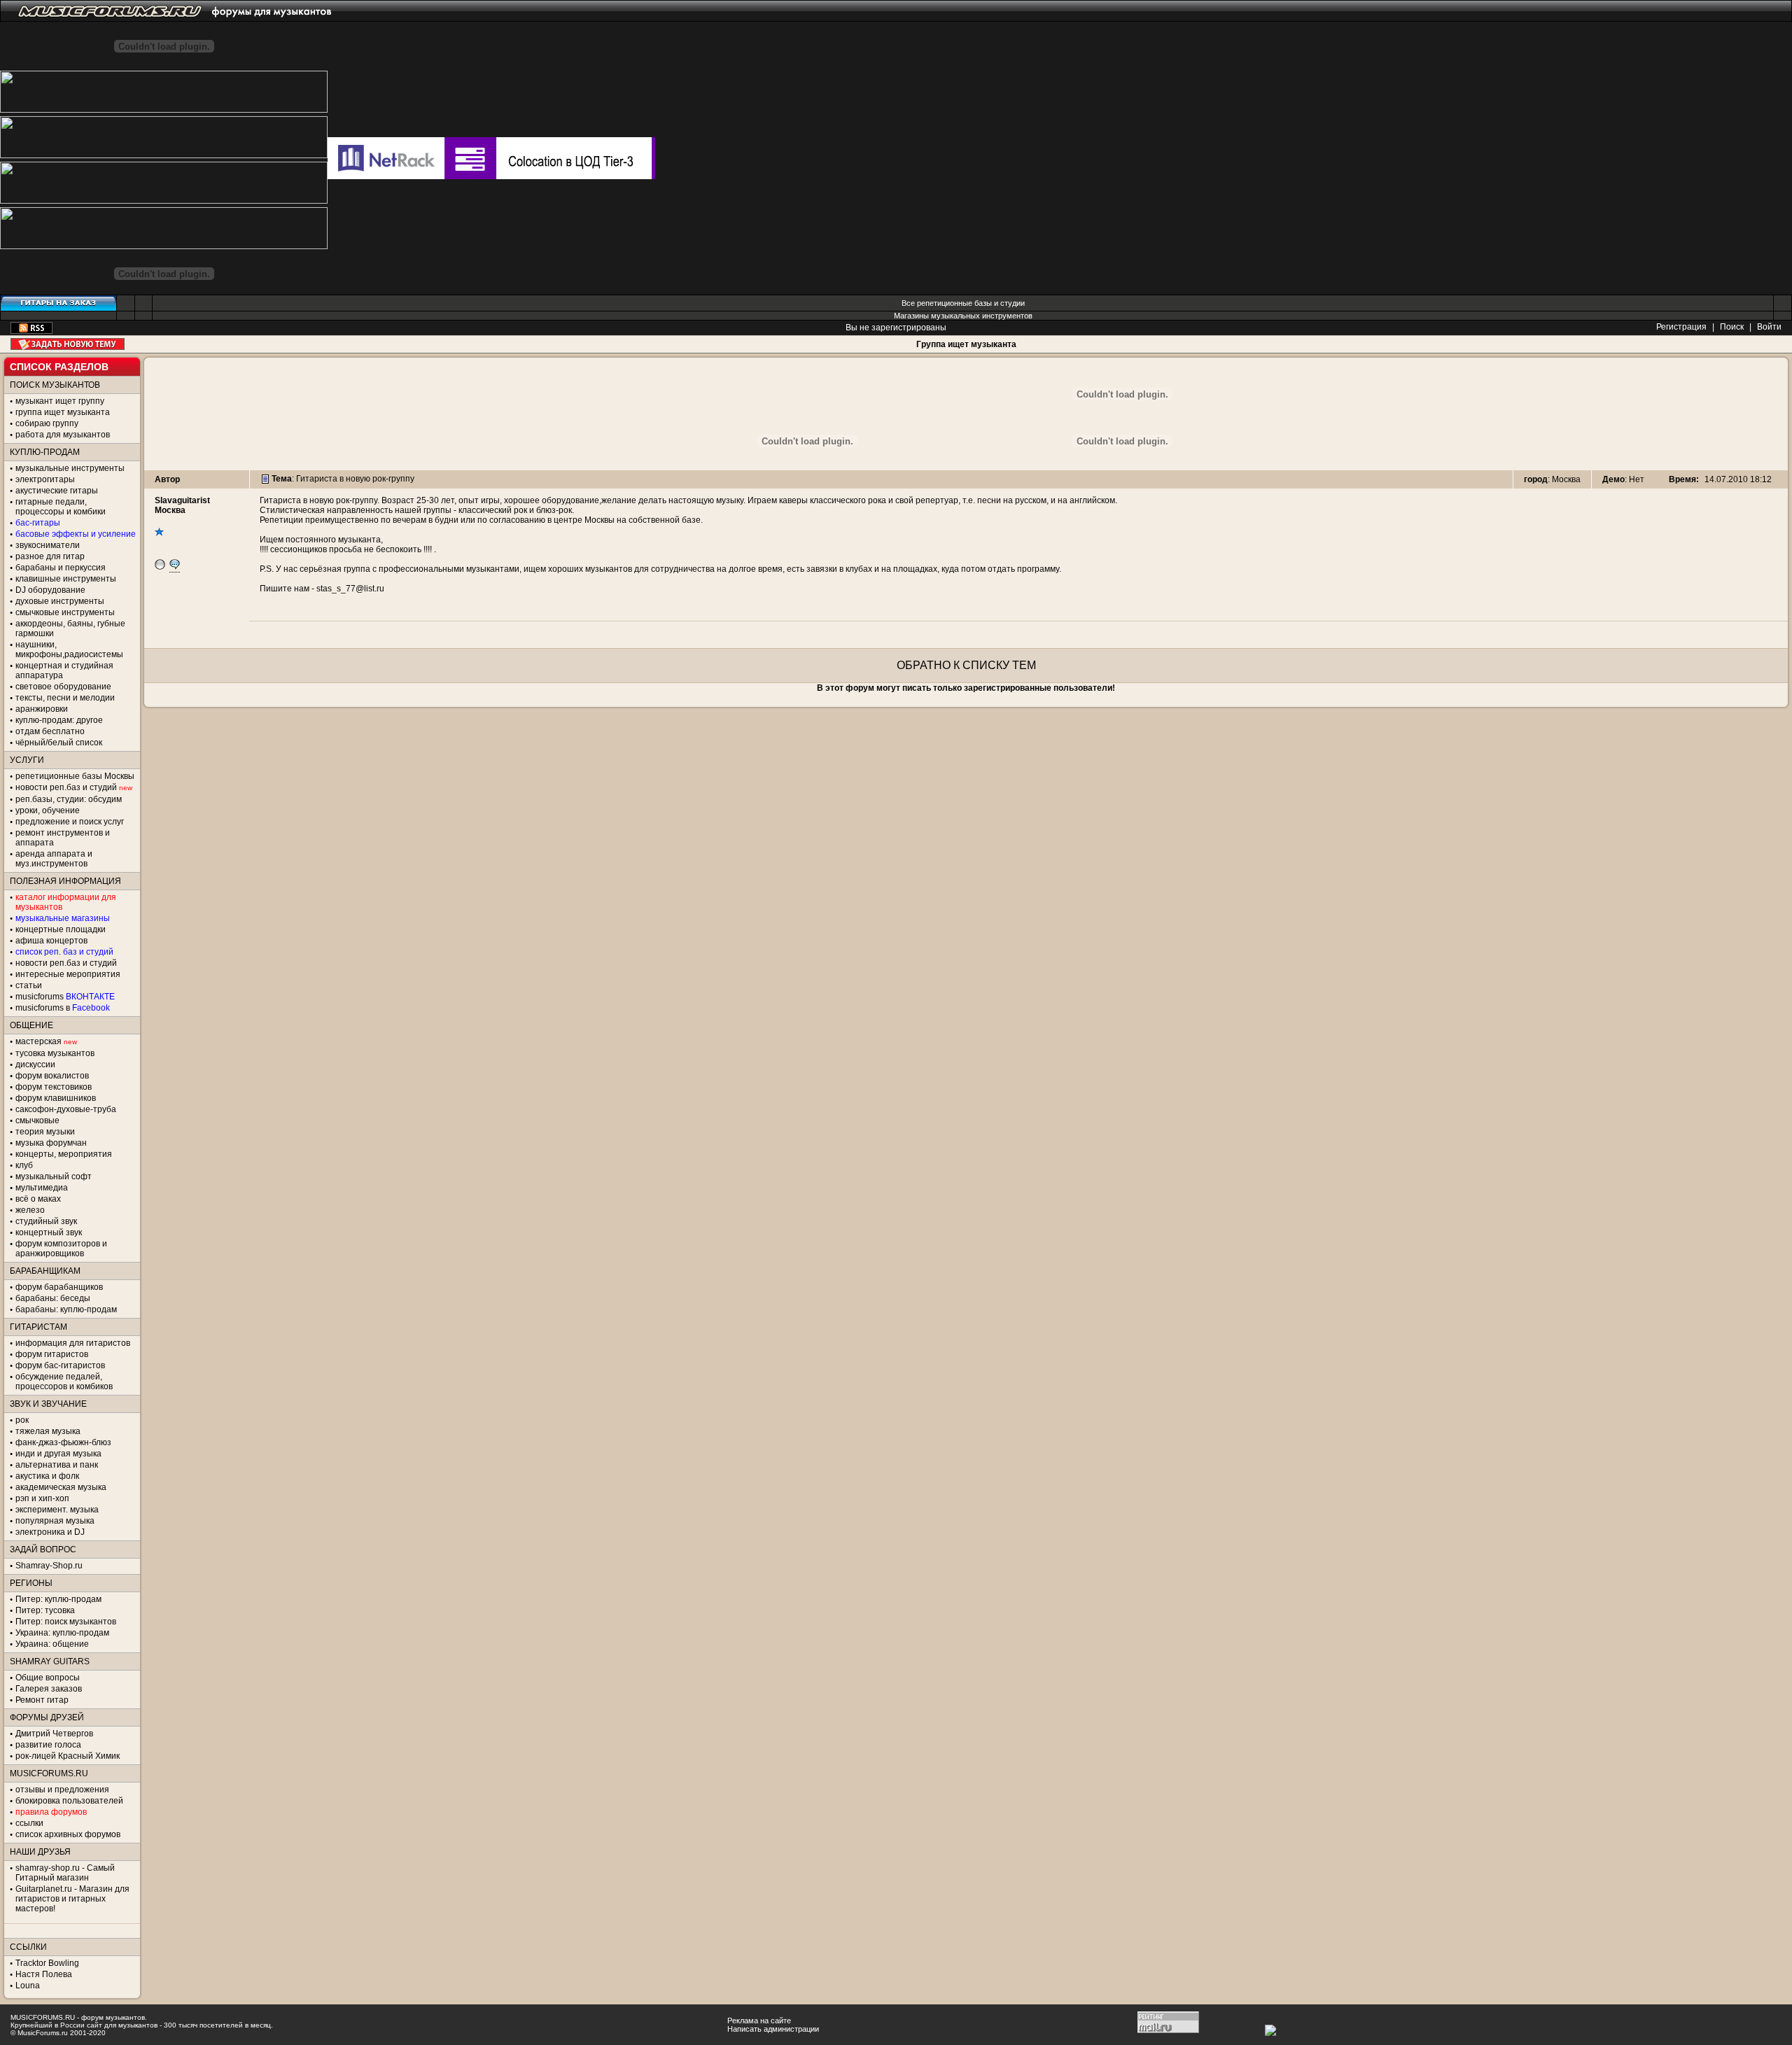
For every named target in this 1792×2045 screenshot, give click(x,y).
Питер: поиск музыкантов (66, 1622)
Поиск (1732, 327)
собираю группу (47, 423)
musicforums (65, 997)
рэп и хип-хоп (42, 1498)
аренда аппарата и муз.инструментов (54, 859)
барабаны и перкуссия (61, 568)
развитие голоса (48, 1745)
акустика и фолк (47, 1476)
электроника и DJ (50, 1532)
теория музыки (45, 1132)
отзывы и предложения (62, 1790)
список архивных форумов (68, 1834)
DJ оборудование (50, 590)
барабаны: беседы (53, 1298)
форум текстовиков (54, 1087)
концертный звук (49, 1232)
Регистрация (1681, 327)
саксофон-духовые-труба (66, 1109)
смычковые (37, 1120)
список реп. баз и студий (64, 952)
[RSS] (31, 331)
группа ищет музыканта (63, 412)
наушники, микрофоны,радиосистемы (69, 649)
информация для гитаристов (73, 1343)
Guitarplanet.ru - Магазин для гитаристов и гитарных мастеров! (72, 1899)
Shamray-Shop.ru (49, 1566)
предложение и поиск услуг (70, 822)
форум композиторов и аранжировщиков (61, 1249)
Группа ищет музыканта (966, 344)
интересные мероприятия (68, 974)
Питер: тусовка (45, 1610)
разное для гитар (50, 556)
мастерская (38, 1041)
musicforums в (63, 1008)
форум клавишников (56, 1098)
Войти (1769, 327)
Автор (167, 479)
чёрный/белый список (59, 743)
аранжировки (42, 709)
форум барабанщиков (59, 1287)
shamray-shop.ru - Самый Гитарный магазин (65, 1873)
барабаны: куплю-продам (66, 1309)
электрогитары (45, 479)
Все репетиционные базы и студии (963, 303)
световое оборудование (63, 687)
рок (22, 1420)
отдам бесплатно (50, 731)
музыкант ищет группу (60, 401)
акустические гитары (57, 491)
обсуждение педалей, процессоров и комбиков (64, 1382)
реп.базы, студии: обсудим (69, 799)
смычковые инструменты (65, 612)
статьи (29, 985)
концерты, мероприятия (64, 1154)
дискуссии (35, 1064)
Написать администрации (773, 2029)
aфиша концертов (51, 941)
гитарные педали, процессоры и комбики (61, 507)
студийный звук (46, 1221)
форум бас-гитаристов (60, 1365)
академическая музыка (61, 1487)
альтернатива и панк (57, 1465)
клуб (24, 1165)
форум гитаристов (52, 1354)
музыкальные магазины (63, 918)
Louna (28, 1986)
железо (30, 1210)
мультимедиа (42, 1188)
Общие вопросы (48, 1678)
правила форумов (51, 1812)
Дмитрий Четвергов (54, 1734)
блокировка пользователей (69, 1801)
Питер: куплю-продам (58, 1599)
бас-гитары (38, 523)
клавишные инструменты (66, 579)
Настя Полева (44, 1974)
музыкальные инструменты (70, 468)
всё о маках (38, 1199)
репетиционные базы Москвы (75, 776)
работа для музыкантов (63, 435)
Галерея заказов (49, 1689)
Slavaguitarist (182, 500)
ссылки (29, 1823)
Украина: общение (52, 1644)
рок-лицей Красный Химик (68, 1756)
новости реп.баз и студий (66, 963)
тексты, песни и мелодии (65, 698)
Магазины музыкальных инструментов (963, 316)
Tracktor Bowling (47, 1963)
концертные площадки (61, 929)
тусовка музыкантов (55, 1053)
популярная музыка (55, 1521)
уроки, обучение (48, 810)
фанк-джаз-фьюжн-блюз (63, 1442)
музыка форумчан (51, 1143)
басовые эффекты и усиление (76, 534)
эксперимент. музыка (57, 1510)
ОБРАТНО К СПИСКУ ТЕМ (966, 665)
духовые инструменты (60, 601)
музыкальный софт (54, 1176)
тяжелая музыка (48, 1431)
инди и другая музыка (58, 1454)
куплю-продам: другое (59, 720)
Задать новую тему (68, 344)
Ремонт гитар (42, 1700)
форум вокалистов (52, 1076)
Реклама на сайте (759, 2021)
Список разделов (59, 367)
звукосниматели (48, 545)
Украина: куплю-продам (62, 1633)
